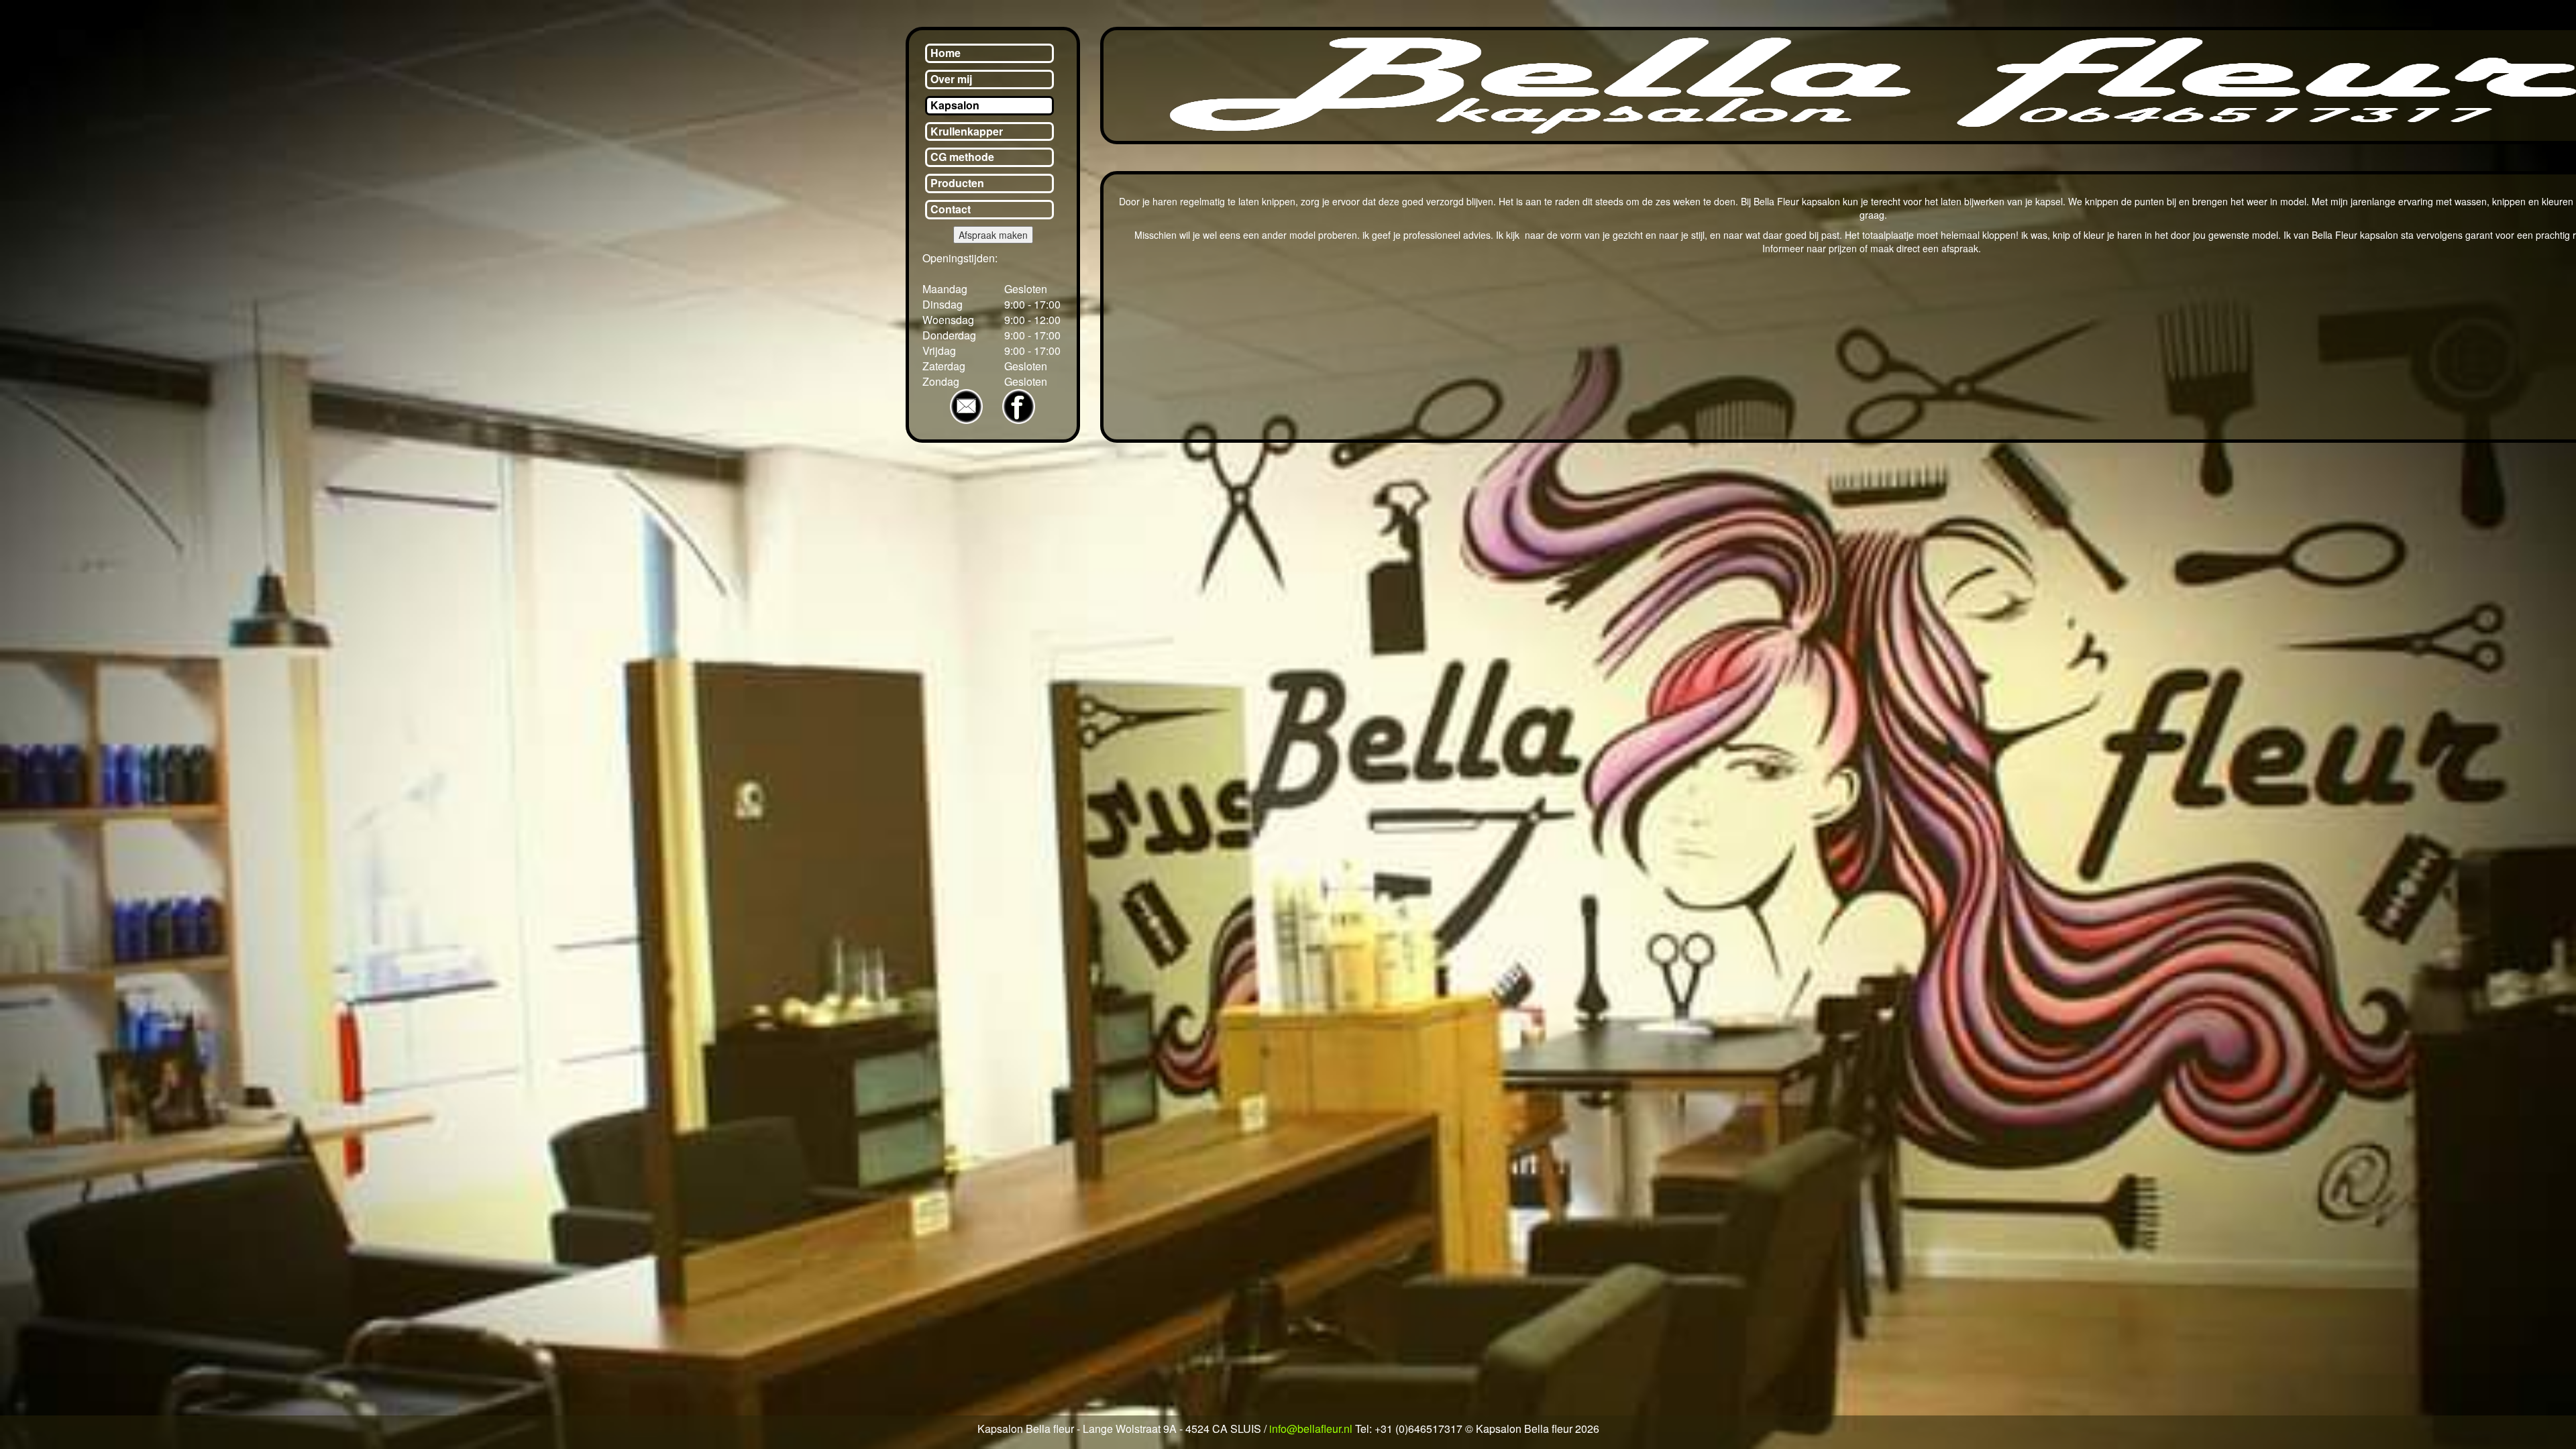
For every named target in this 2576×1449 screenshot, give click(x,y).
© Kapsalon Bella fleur (1520, 1429)
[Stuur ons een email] (973, 406)
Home (946, 53)
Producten (957, 183)
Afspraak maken (993, 235)
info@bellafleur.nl (1311, 1429)
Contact (951, 209)
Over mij (951, 79)
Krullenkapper (967, 131)
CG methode (962, 157)
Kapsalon (955, 105)
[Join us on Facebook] (1019, 406)
